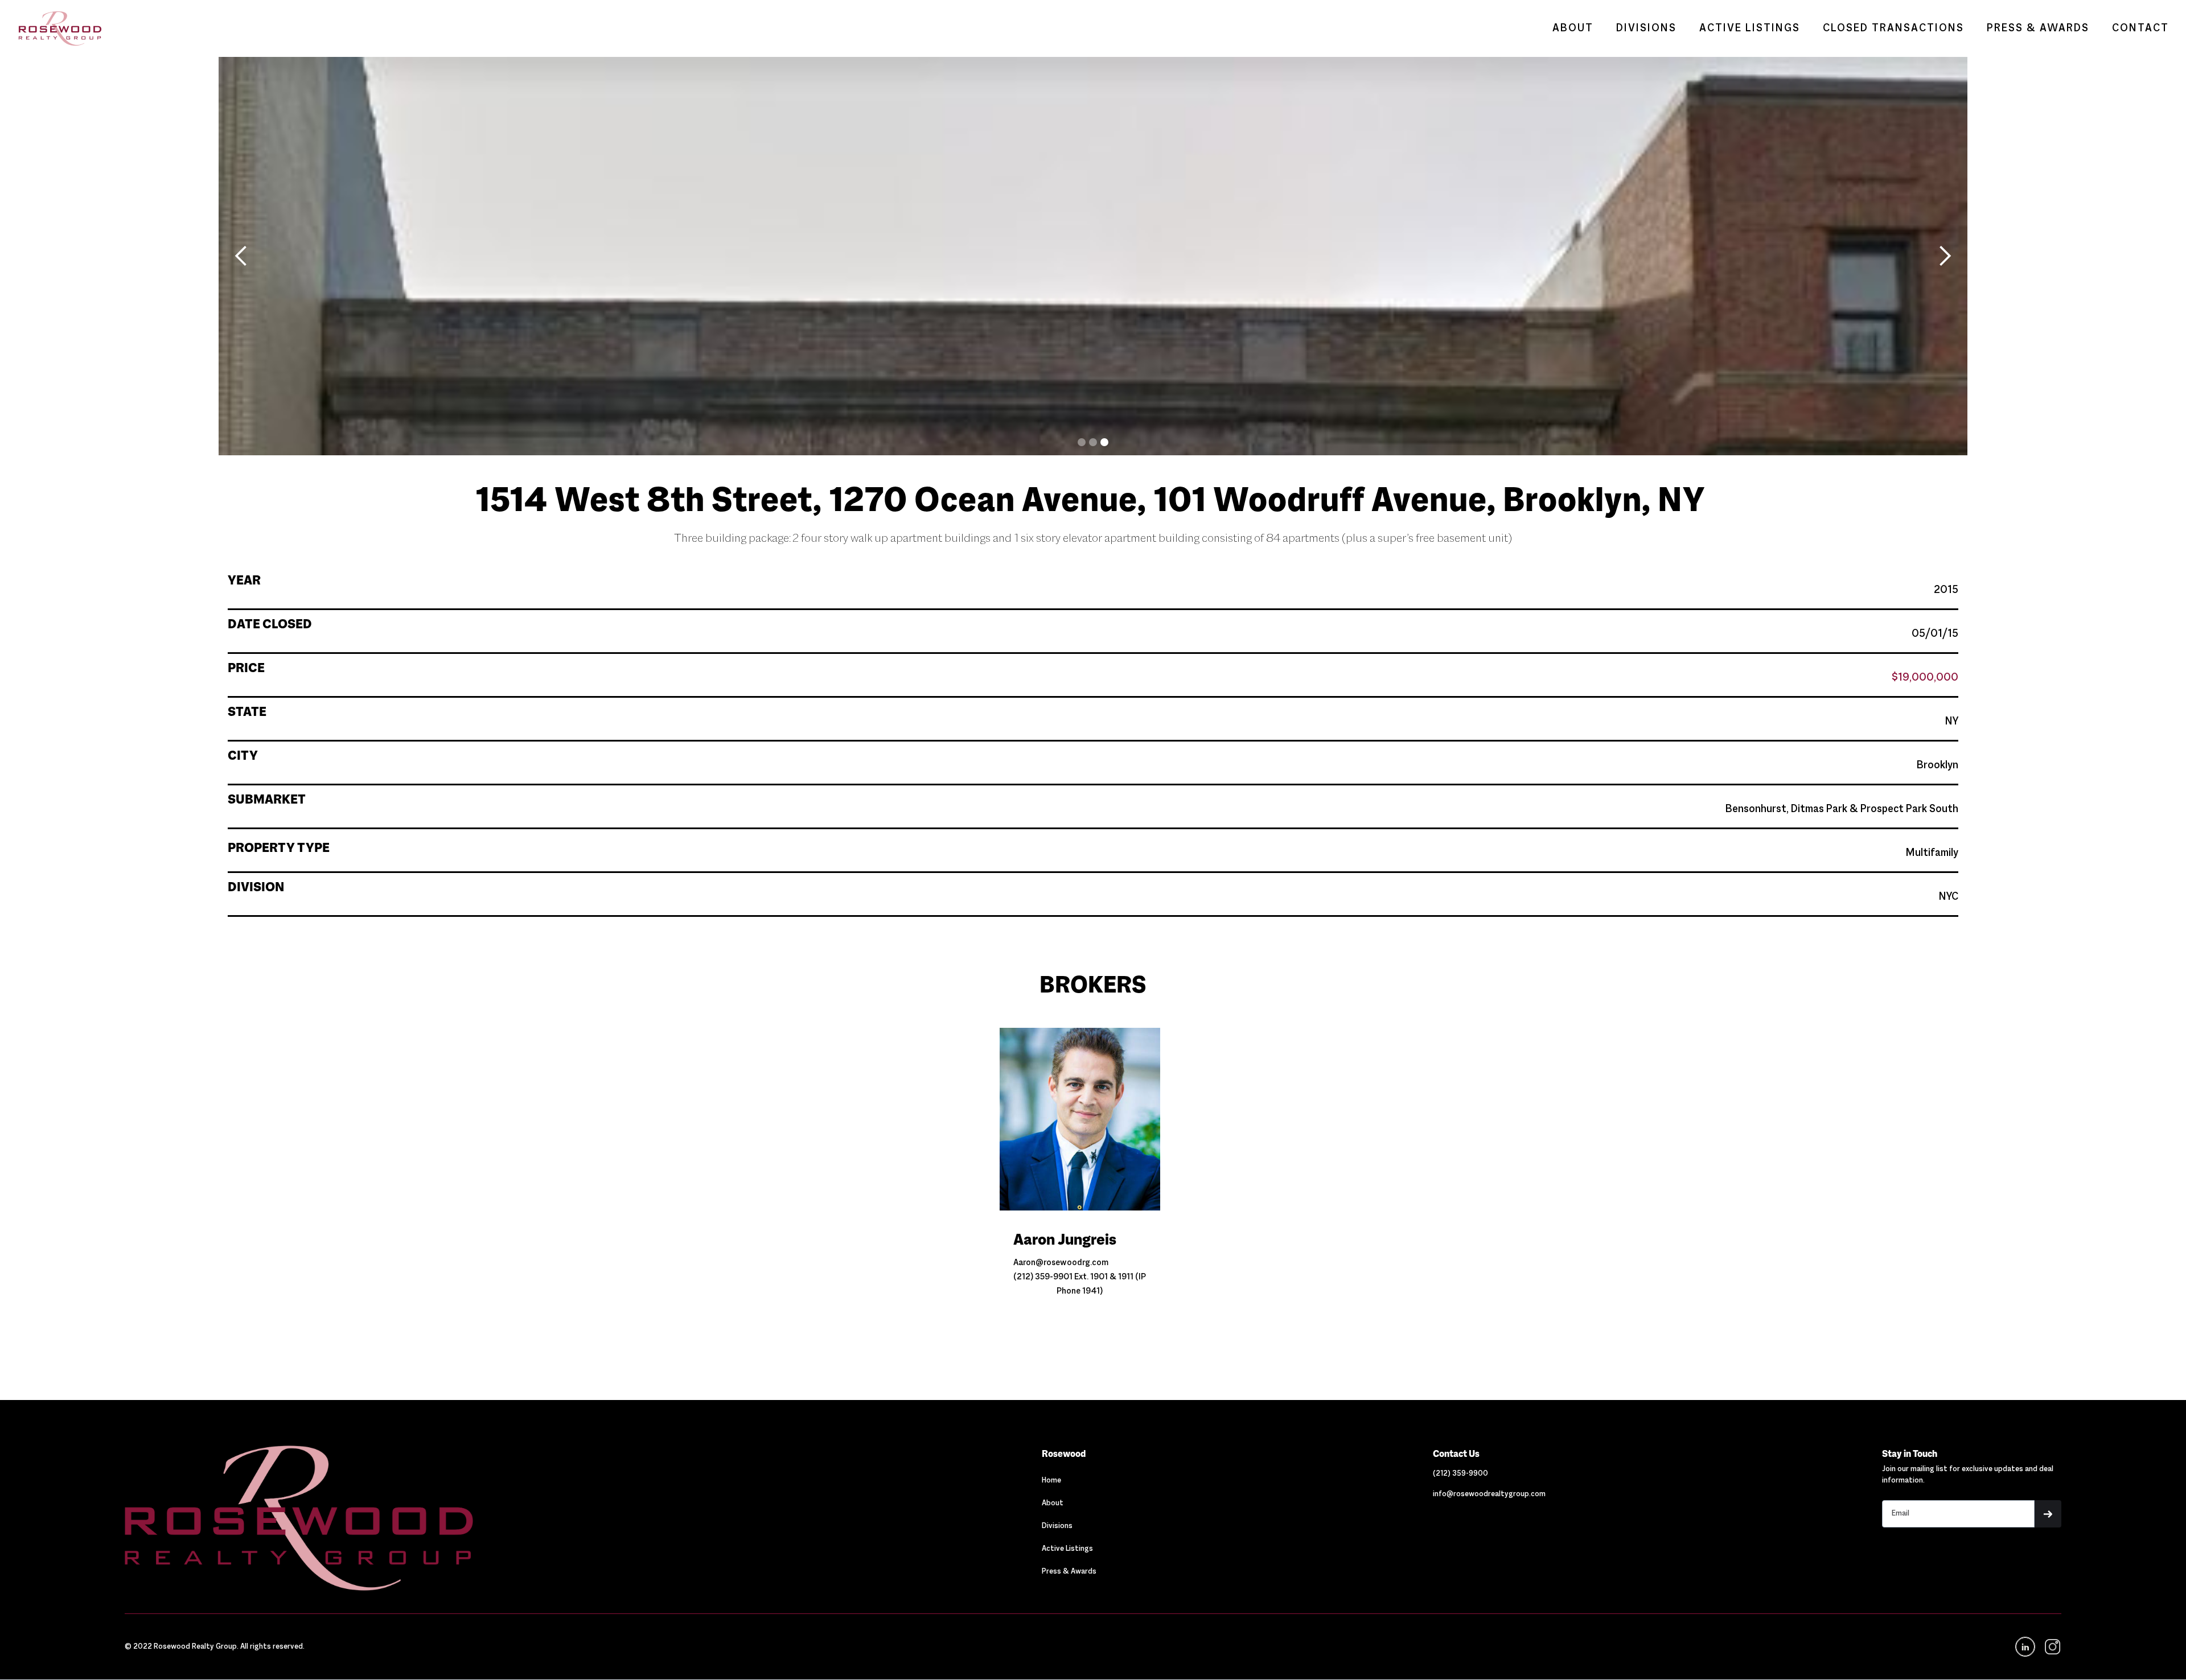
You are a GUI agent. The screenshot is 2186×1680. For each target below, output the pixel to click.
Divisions (1057, 1526)
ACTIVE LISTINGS (1750, 28)
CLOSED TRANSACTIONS (1893, 28)
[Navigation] (415, 1518)
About (1053, 1504)
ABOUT (1573, 28)
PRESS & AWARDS (2038, 28)
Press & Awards (1069, 1572)
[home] (54, 28)
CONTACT (2140, 28)
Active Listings (1067, 1549)
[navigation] (2052, 1647)
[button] (241, 256)
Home (1051, 1481)
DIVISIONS (1646, 28)
